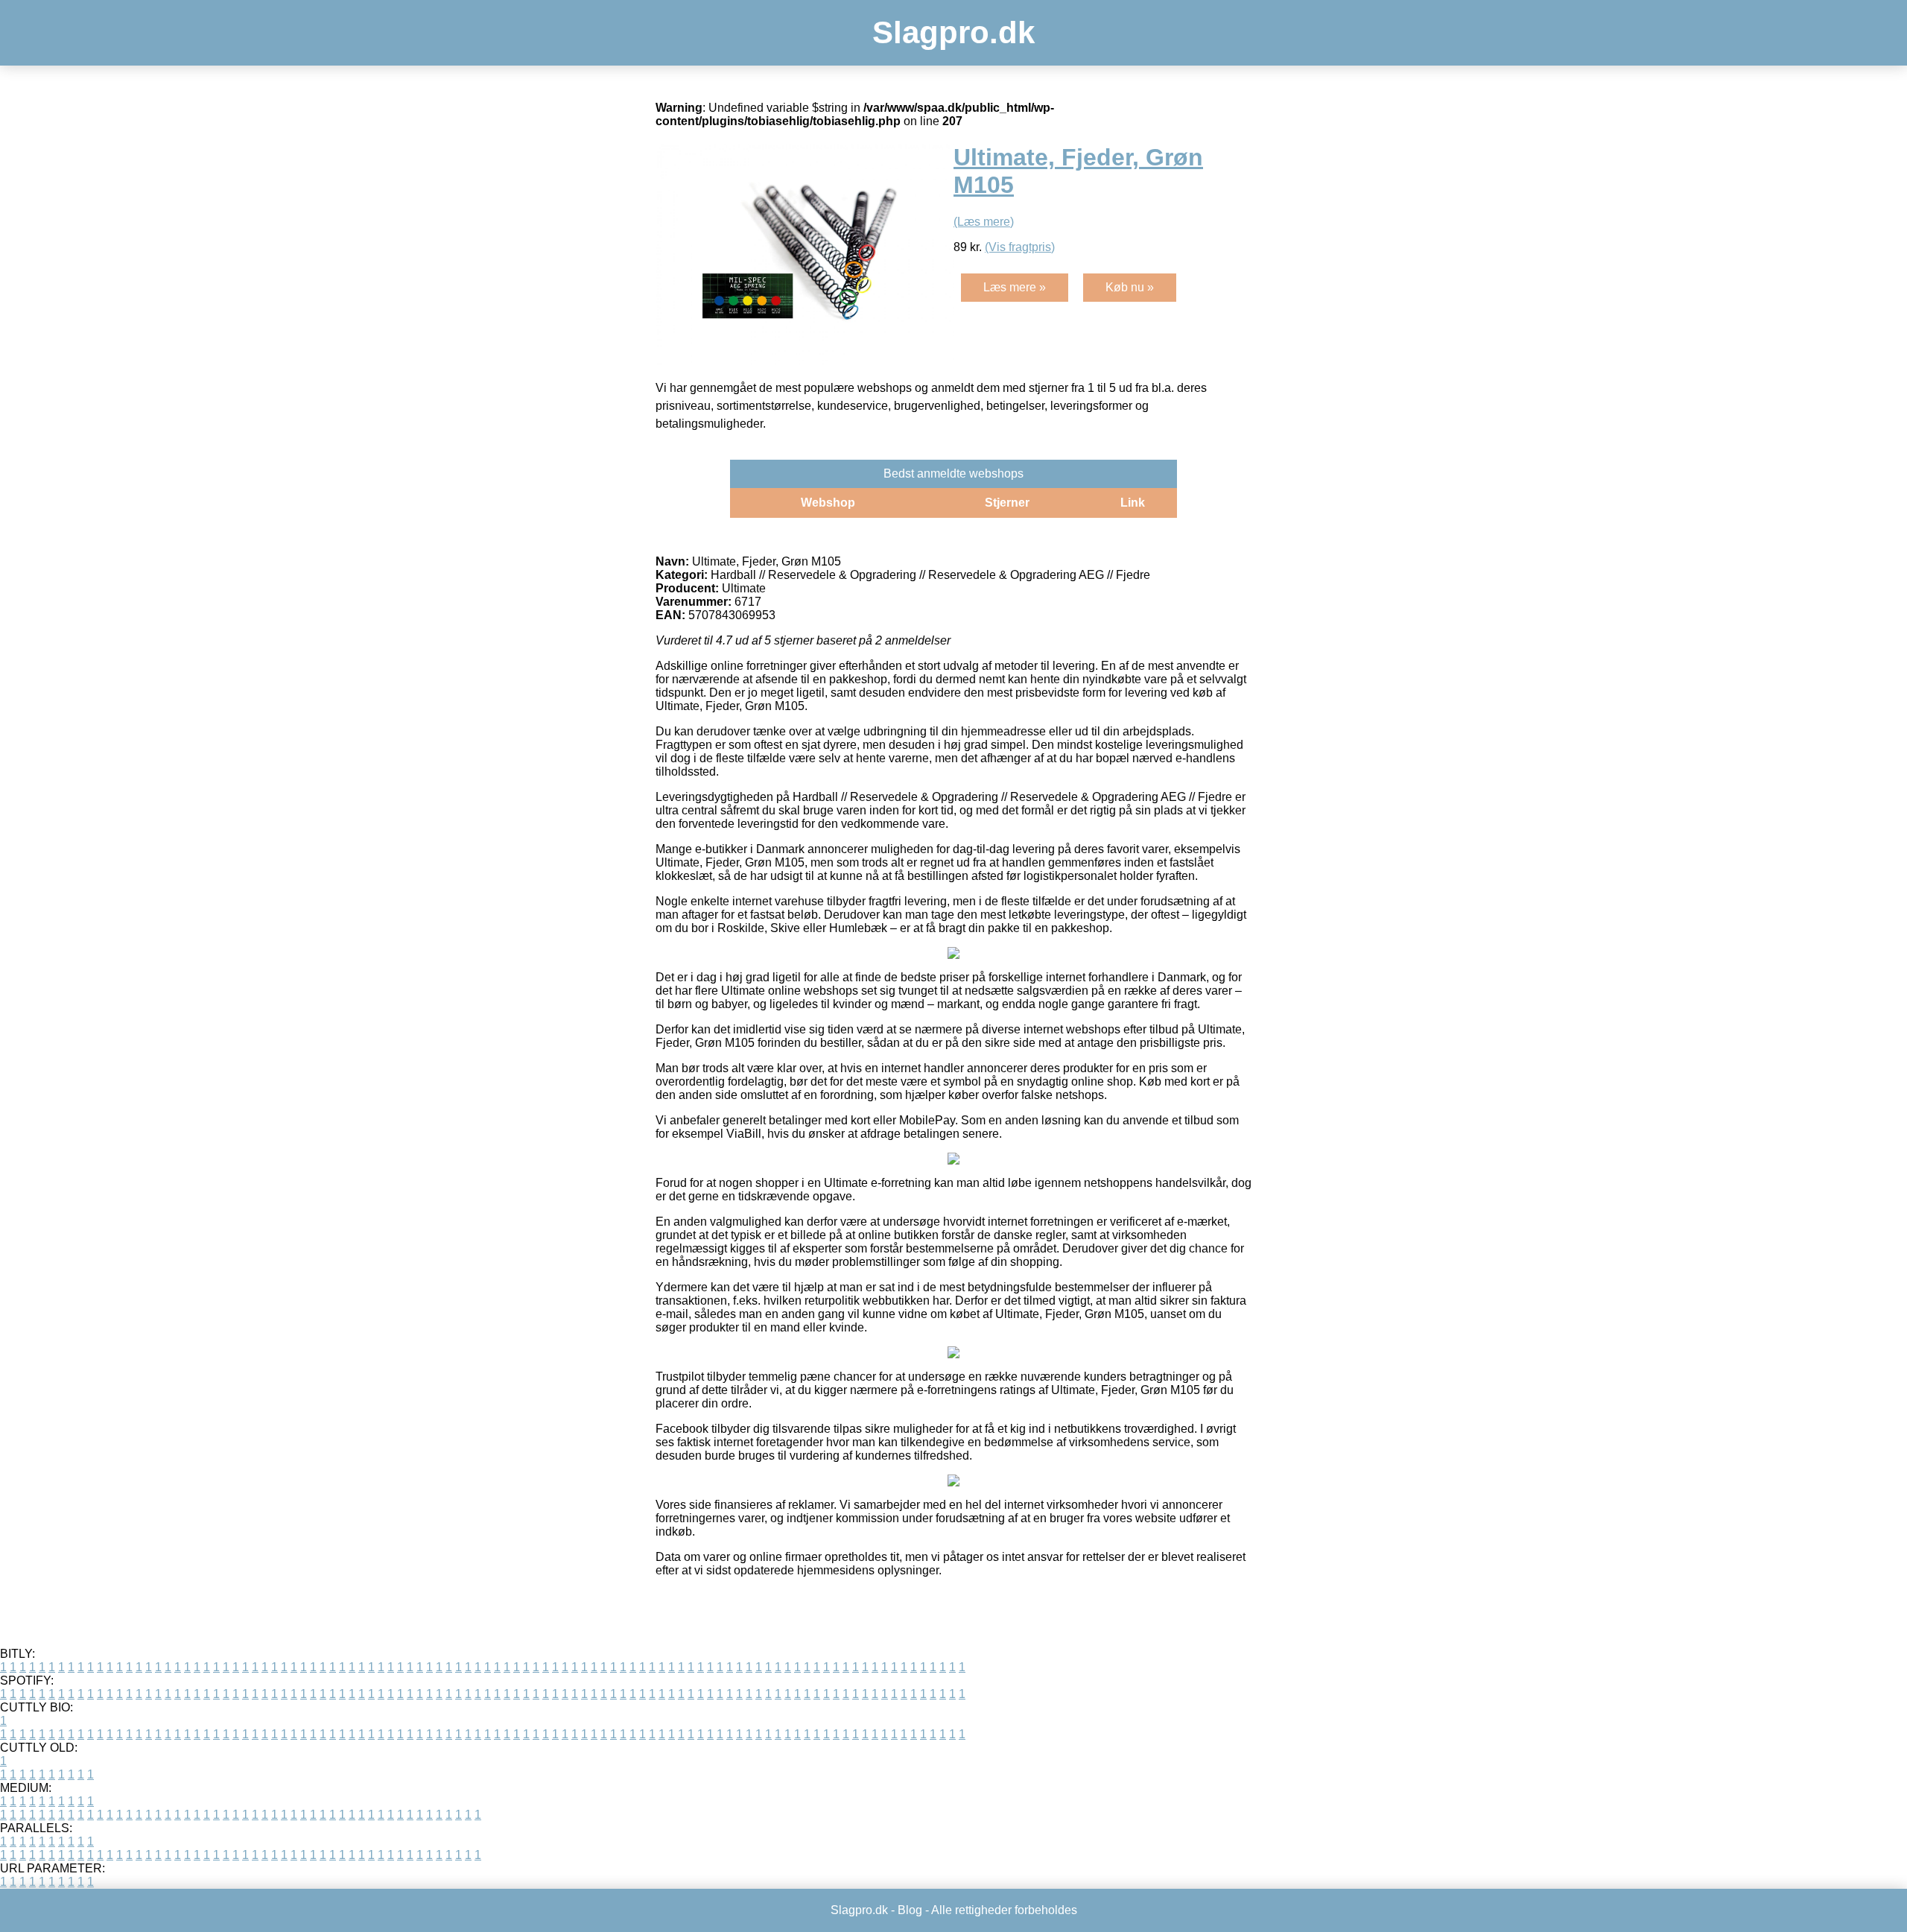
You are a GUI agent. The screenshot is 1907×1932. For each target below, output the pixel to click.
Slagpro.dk (953, 32)
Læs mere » (1015, 287)
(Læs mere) (984, 222)
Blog (910, 1910)
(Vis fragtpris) (1020, 247)
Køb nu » (1130, 287)
